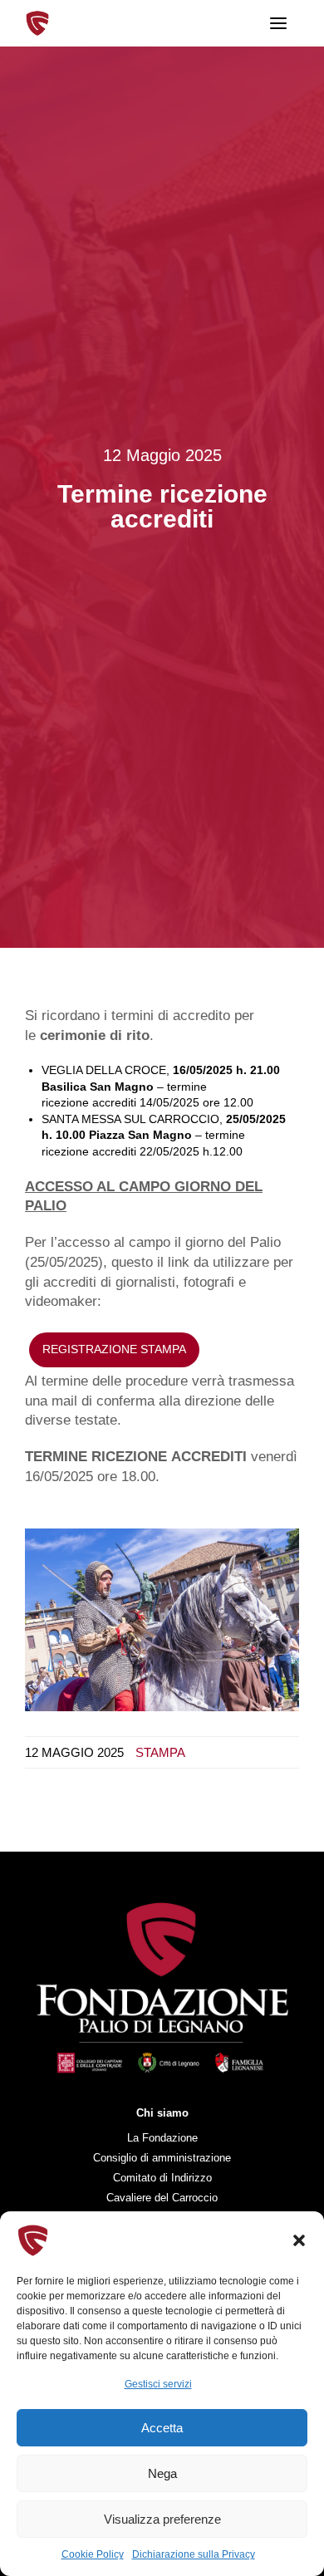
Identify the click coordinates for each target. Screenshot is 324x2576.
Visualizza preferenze (162, 2519)
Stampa (160, 1752)
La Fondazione (162, 2138)
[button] (299, 2240)
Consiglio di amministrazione (162, 2158)
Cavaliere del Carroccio (162, 2198)
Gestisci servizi (158, 2384)
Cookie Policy (93, 2554)
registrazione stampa (114, 1349)
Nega (162, 2473)
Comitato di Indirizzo (162, 2178)
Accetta (162, 2428)
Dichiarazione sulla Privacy (194, 2554)
